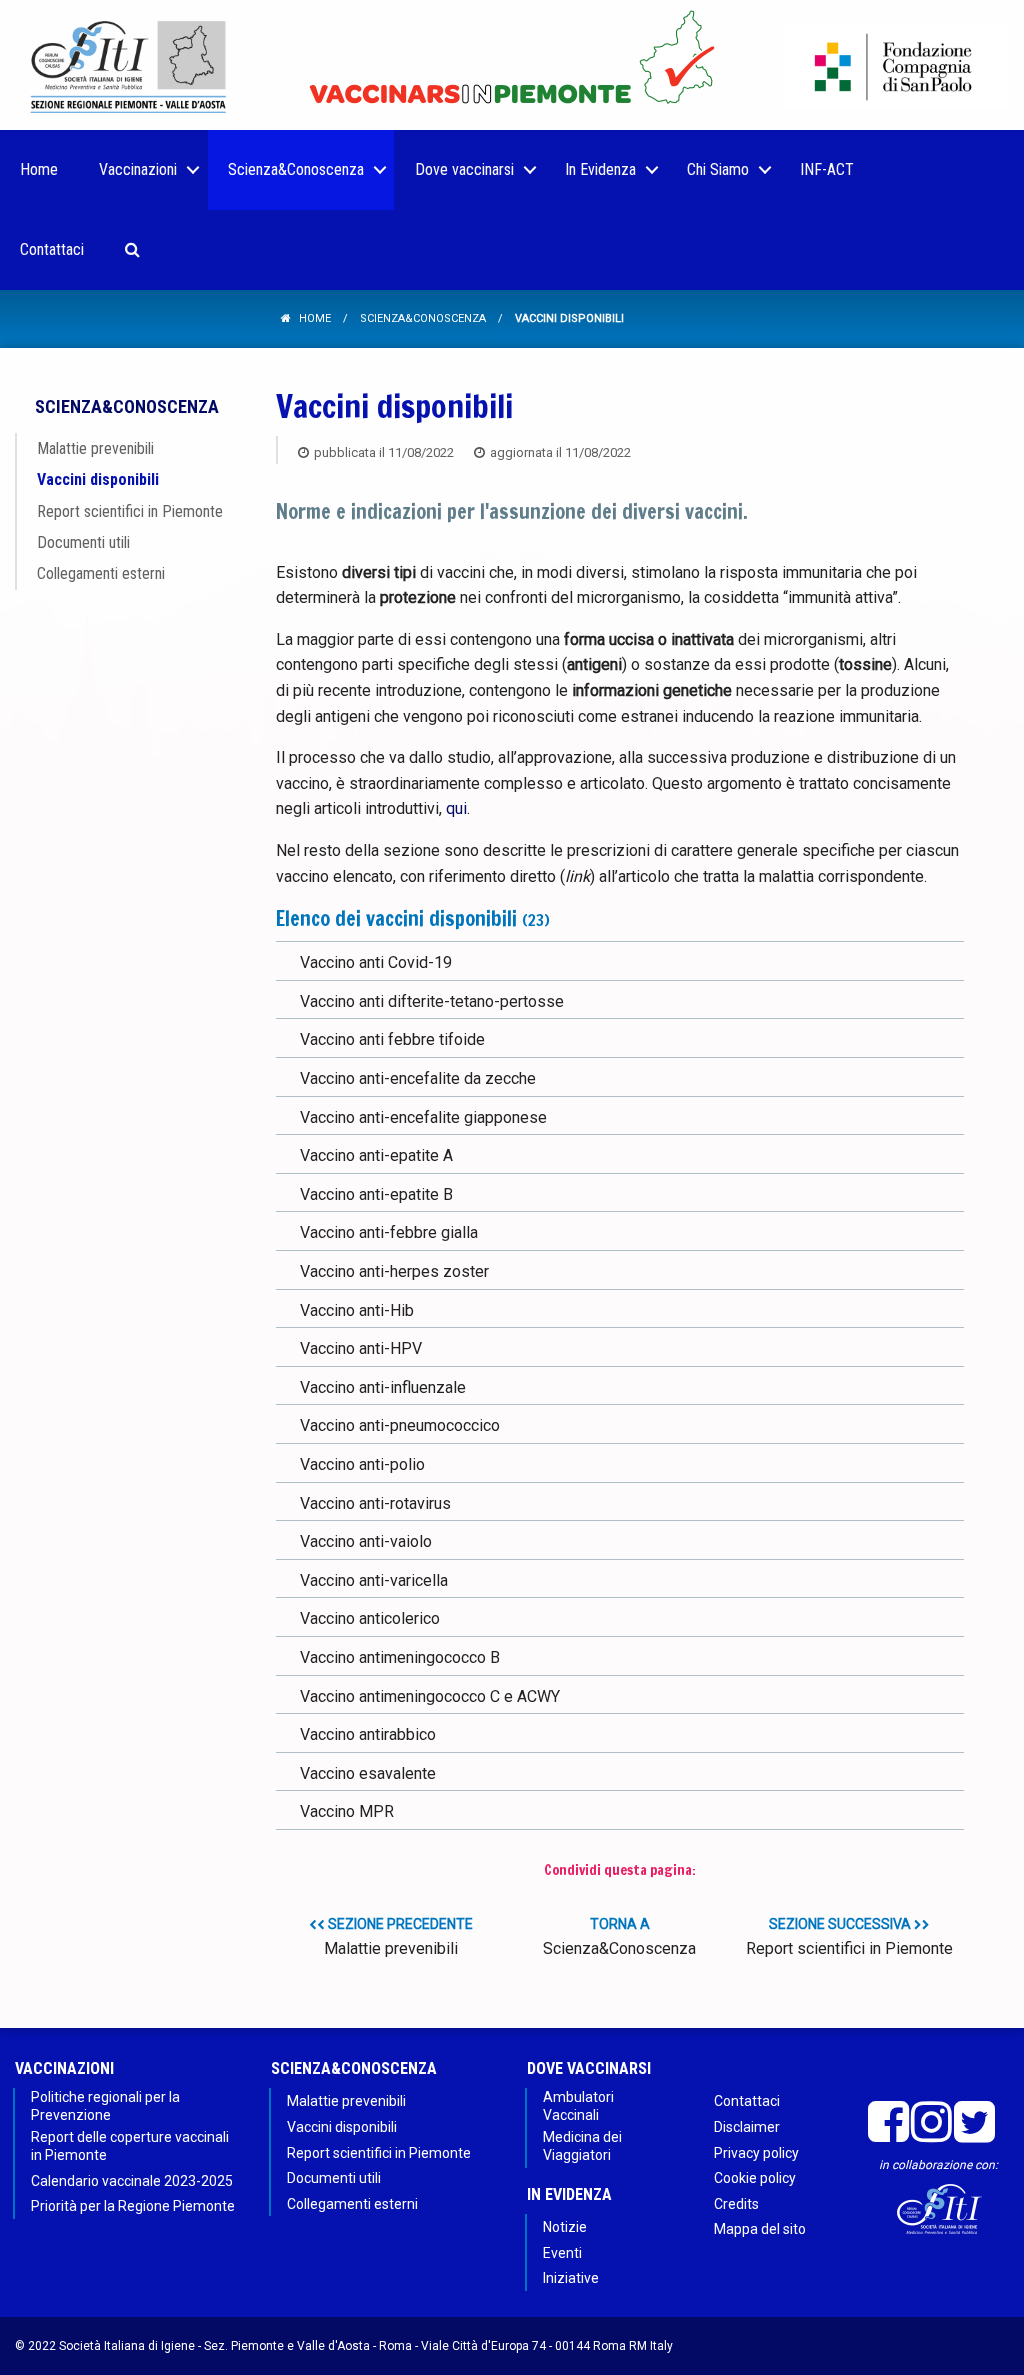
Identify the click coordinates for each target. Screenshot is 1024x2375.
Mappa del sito (760, 2229)
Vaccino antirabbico (368, 1734)
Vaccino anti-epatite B (376, 1194)
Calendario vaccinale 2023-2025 (132, 2181)
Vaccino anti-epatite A (376, 1155)
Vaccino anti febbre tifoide (392, 1039)
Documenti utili (83, 542)
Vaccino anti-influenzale (383, 1387)
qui (456, 808)
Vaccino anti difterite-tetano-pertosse (432, 1001)
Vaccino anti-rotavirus (375, 1503)
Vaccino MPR (347, 1811)
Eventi (562, 2253)
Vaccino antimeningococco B (400, 1657)
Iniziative (571, 2278)
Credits (736, 2204)
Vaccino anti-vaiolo (366, 1541)
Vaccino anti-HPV (361, 1348)
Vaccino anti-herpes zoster (394, 1271)
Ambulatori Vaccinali (578, 2106)
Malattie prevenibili (95, 448)
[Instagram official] (931, 2122)
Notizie (565, 2227)
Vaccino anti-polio (362, 1464)
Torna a (619, 1937)
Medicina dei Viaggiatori (582, 2146)
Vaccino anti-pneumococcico (400, 1425)
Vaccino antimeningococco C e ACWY (430, 1696)
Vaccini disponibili (98, 479)
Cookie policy (755, 2178)
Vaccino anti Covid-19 (376, 962)
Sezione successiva (849, 1937)
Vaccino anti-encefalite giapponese (423, 1117)
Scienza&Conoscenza (423, 318)
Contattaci (747, 2101)
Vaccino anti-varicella (374, 1580)
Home (315, 318)
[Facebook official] (888, 2122)
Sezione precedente (398, 1937)
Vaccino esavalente (368, 1773)
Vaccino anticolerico (370, 1618)
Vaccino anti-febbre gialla (389, 1232)
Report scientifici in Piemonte (130, 511)
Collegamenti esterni (101, 573)
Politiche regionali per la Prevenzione (105, 2106)
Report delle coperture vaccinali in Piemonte (130, 2146)
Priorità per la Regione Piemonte (133, 2206)
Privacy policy (756, 2153)
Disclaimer (747, 2127)
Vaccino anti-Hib (357, 1310)
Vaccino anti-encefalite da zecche (418, 1078)
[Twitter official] (974, 2122)
